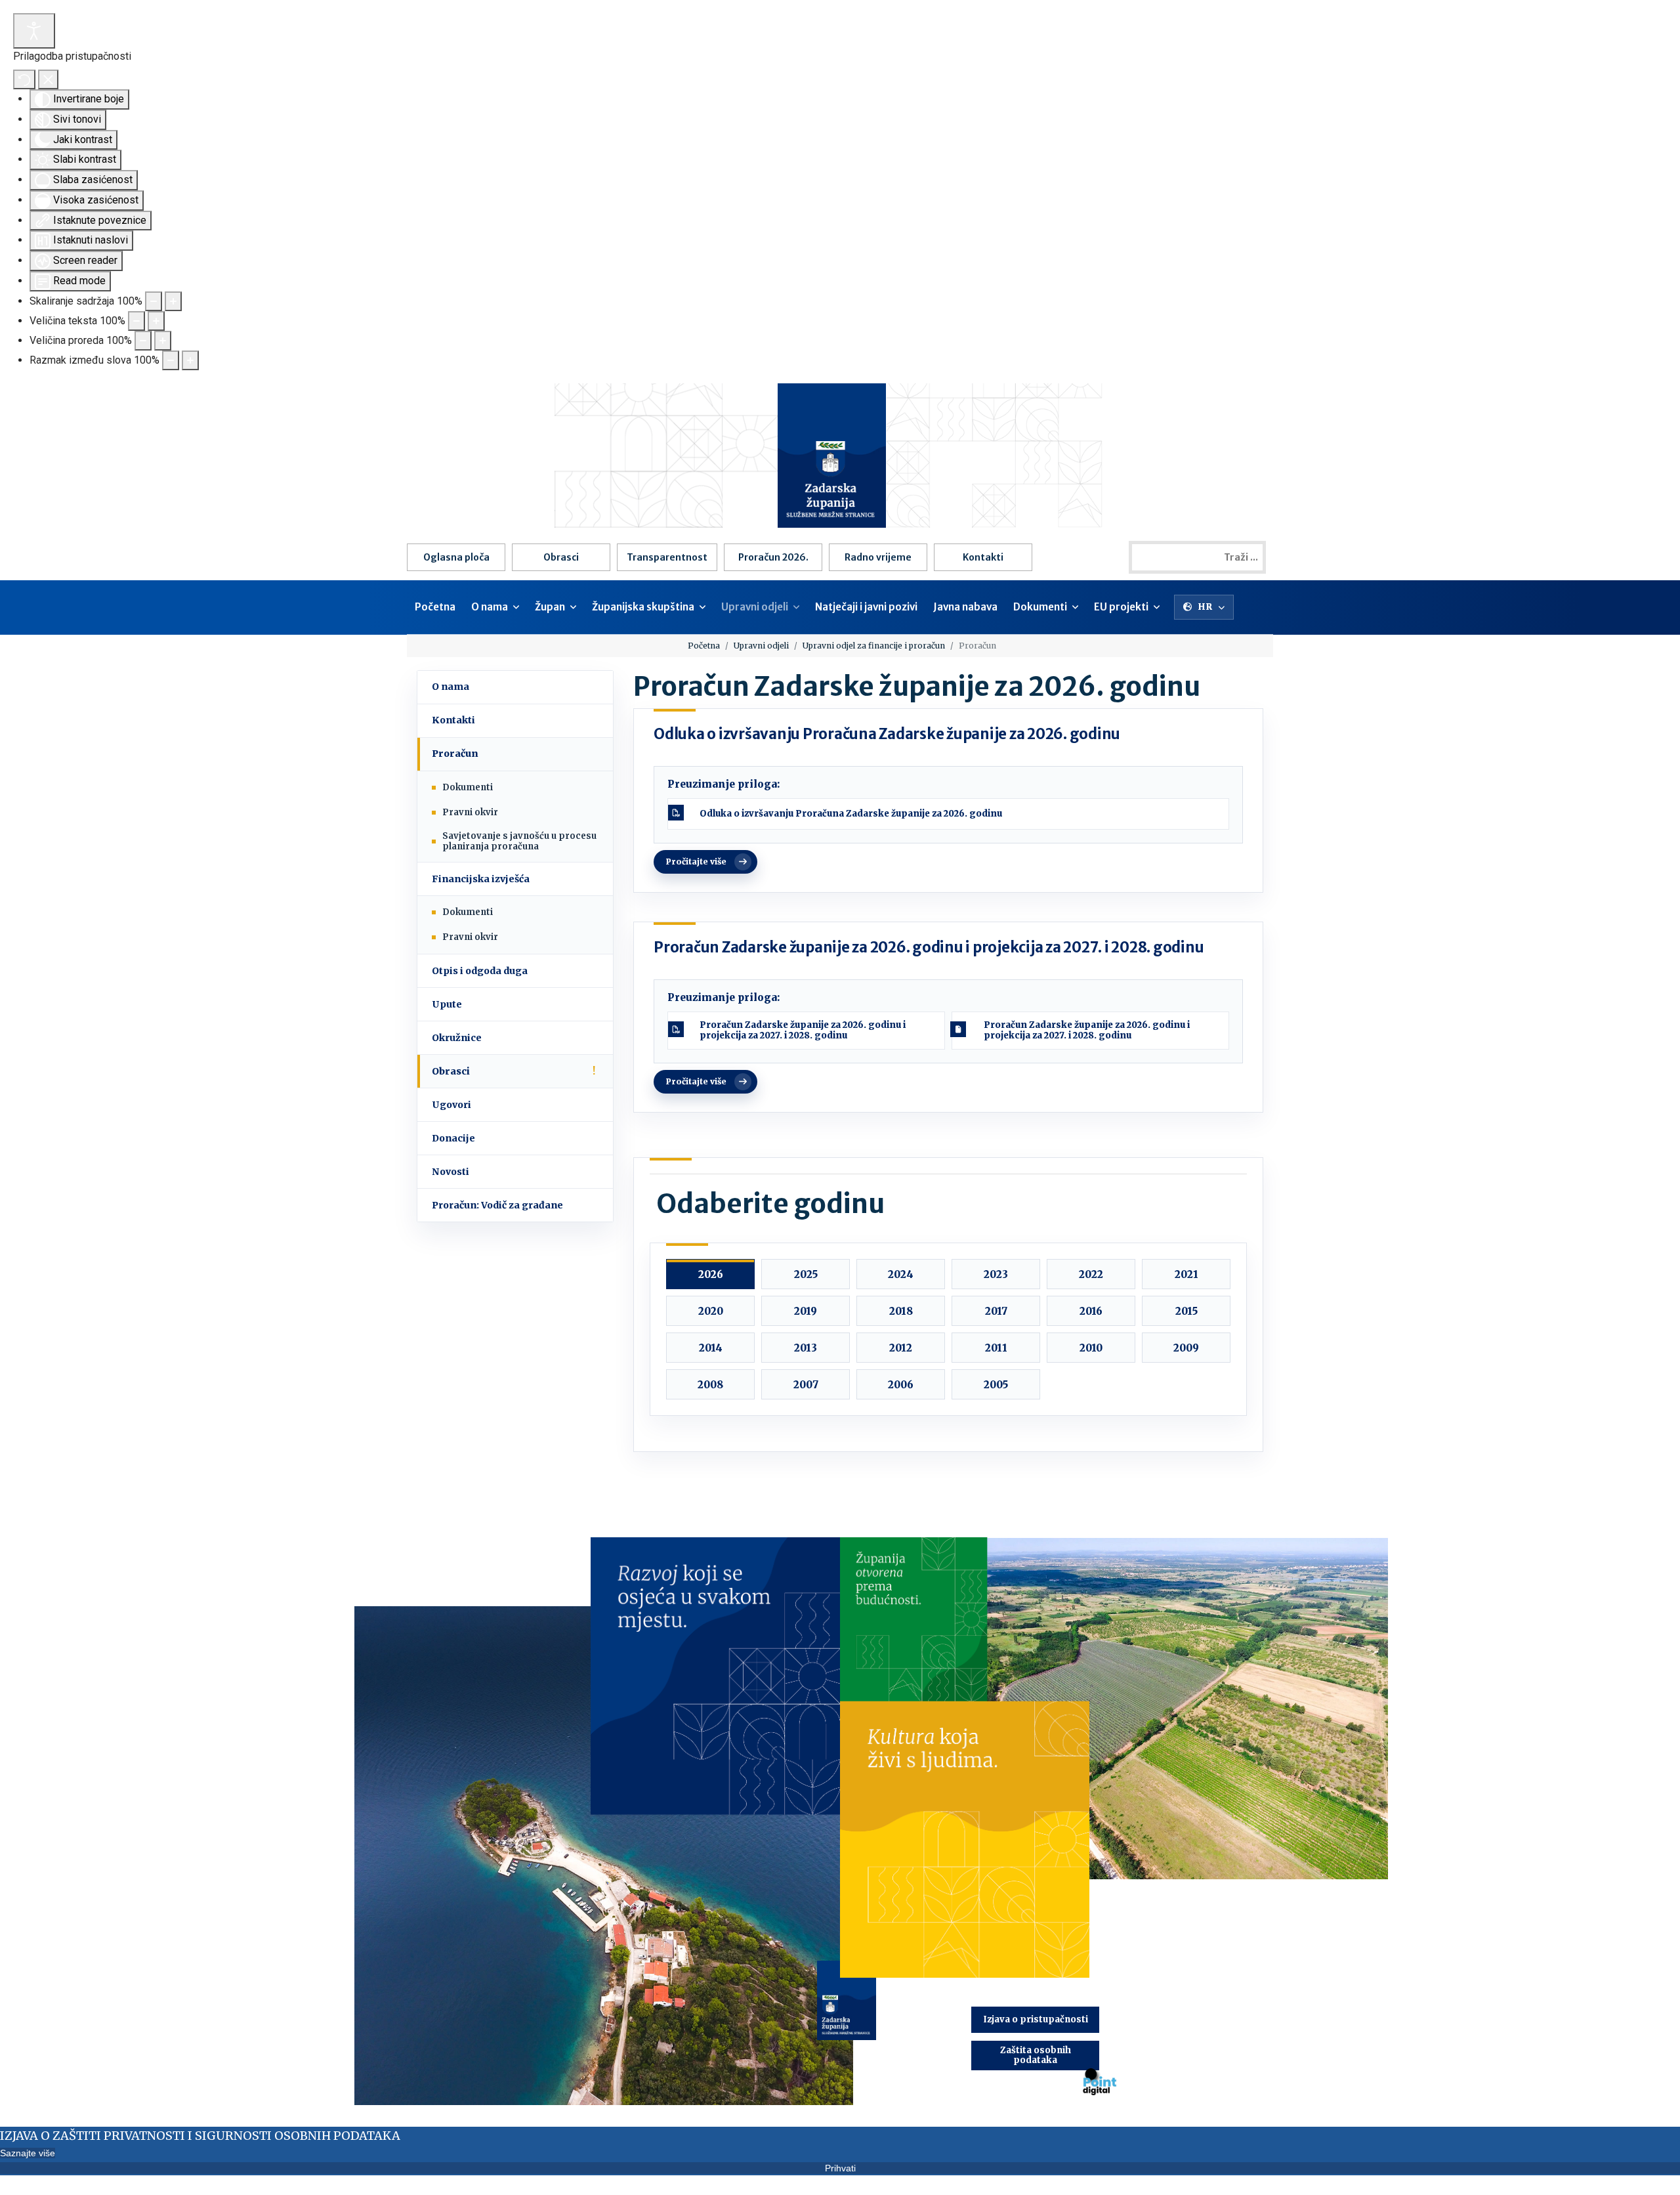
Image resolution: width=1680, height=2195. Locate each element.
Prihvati (840, 2168)
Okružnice (457, 1038)
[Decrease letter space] (171, 360)
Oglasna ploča (456, 557)
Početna (435, 607)
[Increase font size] (156, 321)
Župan (550, 607)
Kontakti (983, 557)
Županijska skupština (643, 607)
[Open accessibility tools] (34, 31)
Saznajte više (28, 2153)
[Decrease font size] (136, 321)
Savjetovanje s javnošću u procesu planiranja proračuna (519, 841)
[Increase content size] (173, 301)
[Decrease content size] (154, 301)
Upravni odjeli (755, 607)
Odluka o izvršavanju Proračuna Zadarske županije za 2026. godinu (887, 734)
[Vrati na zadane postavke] (24, 79)
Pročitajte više (696, 862)
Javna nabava (965, 607)
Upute (447, 1004)
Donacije (453, 1138)
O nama (490, 607)
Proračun (455, 754)
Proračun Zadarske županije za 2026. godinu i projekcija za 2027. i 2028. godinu (929, 948)
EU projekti (1121, 607)
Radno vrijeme (878, 557)
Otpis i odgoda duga (480, 971)
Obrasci (561, 557)
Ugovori (451, 1105)
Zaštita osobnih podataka (1036, 2055)
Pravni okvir (470, 812)
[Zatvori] (48, 79)
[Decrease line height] (143, 341)
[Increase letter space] (190, 360)
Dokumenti (1040, 607)
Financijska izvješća (481, 879)
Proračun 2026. (773, 557)
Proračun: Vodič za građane (497, 1205)
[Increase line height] (163, 341)
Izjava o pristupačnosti (1036, 2019)
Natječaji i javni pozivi (866, 607)
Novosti (451, 1172)
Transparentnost (667, 557)
